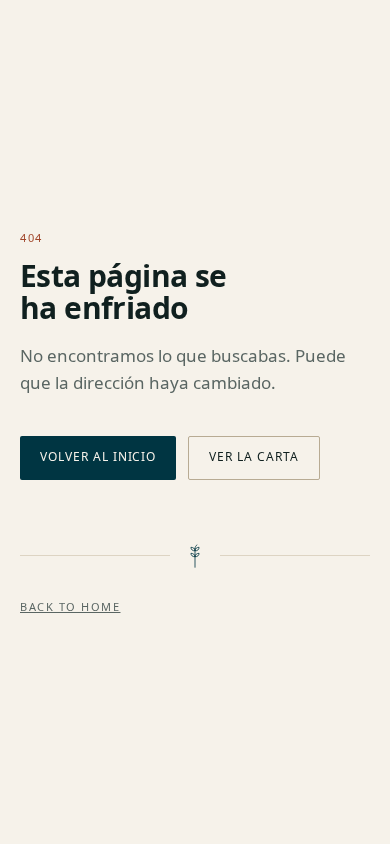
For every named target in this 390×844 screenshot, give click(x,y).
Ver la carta (254, 456)
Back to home (70, 606)
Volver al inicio (98, 456)
